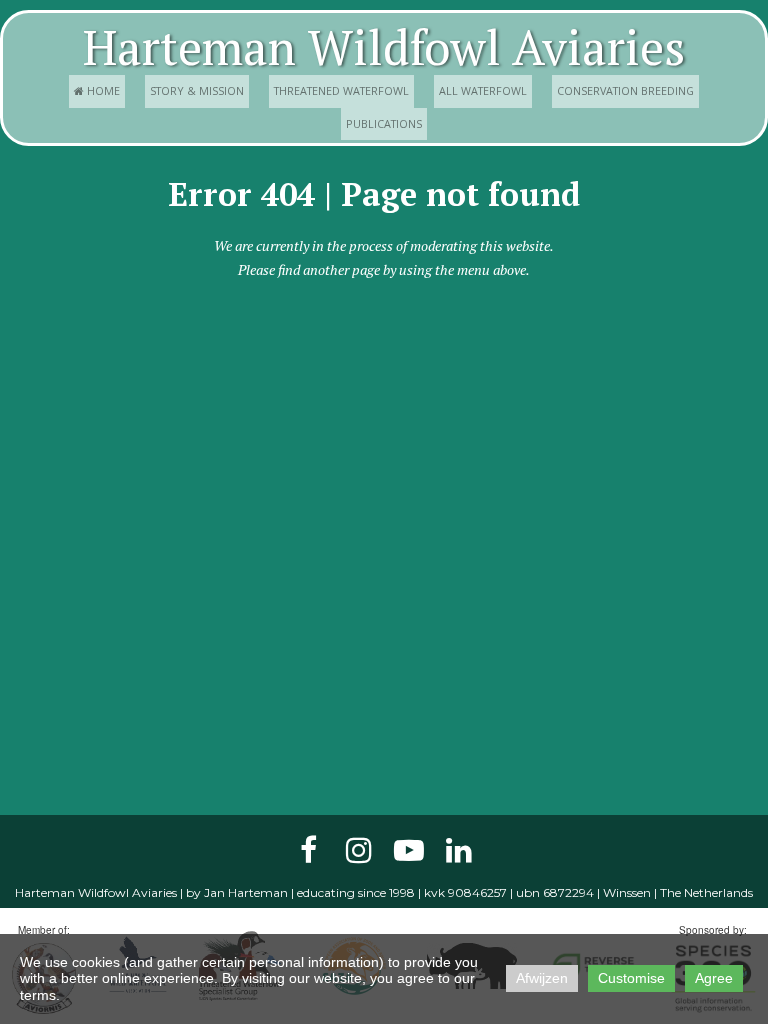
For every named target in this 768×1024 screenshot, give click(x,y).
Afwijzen (542, 978)
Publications (384, 123)
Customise (631, 978)
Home (97, 90)
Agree (714, 978)
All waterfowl (483, 90)
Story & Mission (197, 90)
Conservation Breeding (625, 90)
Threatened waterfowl (341, 90)
